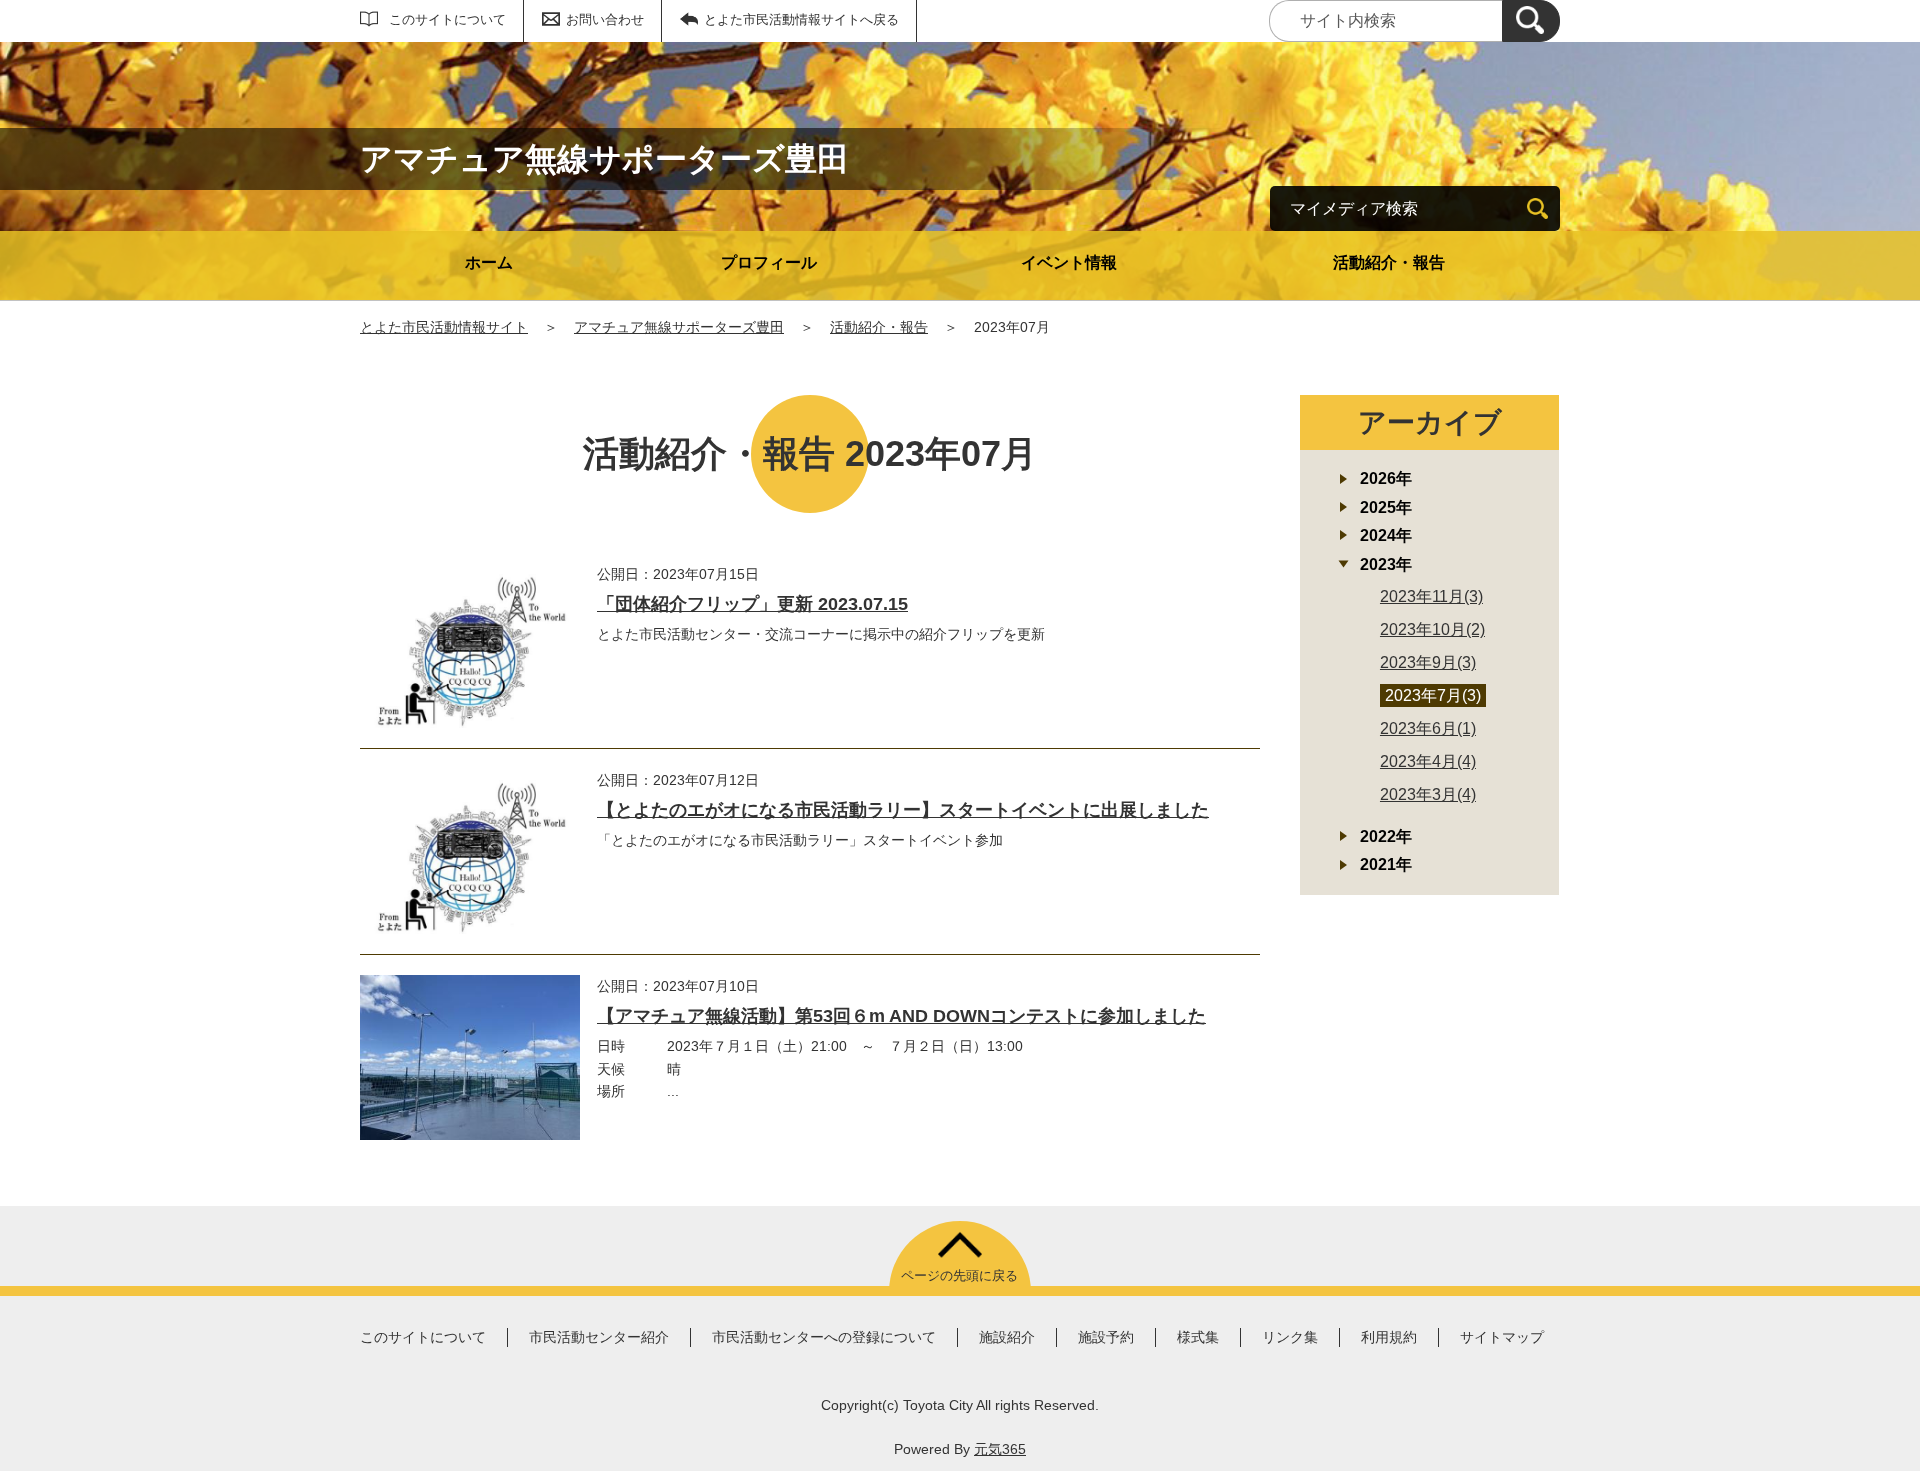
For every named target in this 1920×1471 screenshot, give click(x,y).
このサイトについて (447, 19)
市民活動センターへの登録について (824, 1337)
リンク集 (1290, 1337)
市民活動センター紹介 (599, 1337)
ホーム (489, 262)
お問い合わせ (605, 19)
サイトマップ (1502, 1337)
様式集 (1198, 1337)
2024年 (1386, 535)
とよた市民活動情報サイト (444, 327)
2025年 (1386, 507)
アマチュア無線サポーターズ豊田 (679, 327)
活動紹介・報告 (1389, 262)
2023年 (1386, 564)
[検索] (1531, 21)
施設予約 (1106, 1337)
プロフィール (769, 262)
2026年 (1386, 478)
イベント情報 (1069, 262)
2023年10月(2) (1432, 629)
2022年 (1386, 836)
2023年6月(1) (1428, 728)
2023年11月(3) (1431, 596)
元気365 (1000, 1449)
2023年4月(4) (1428, 761)
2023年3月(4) (1428, 794)
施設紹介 (1007, 1337)
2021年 (1386, 864)
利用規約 (1389, 1337)
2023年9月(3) (1428, 662)
